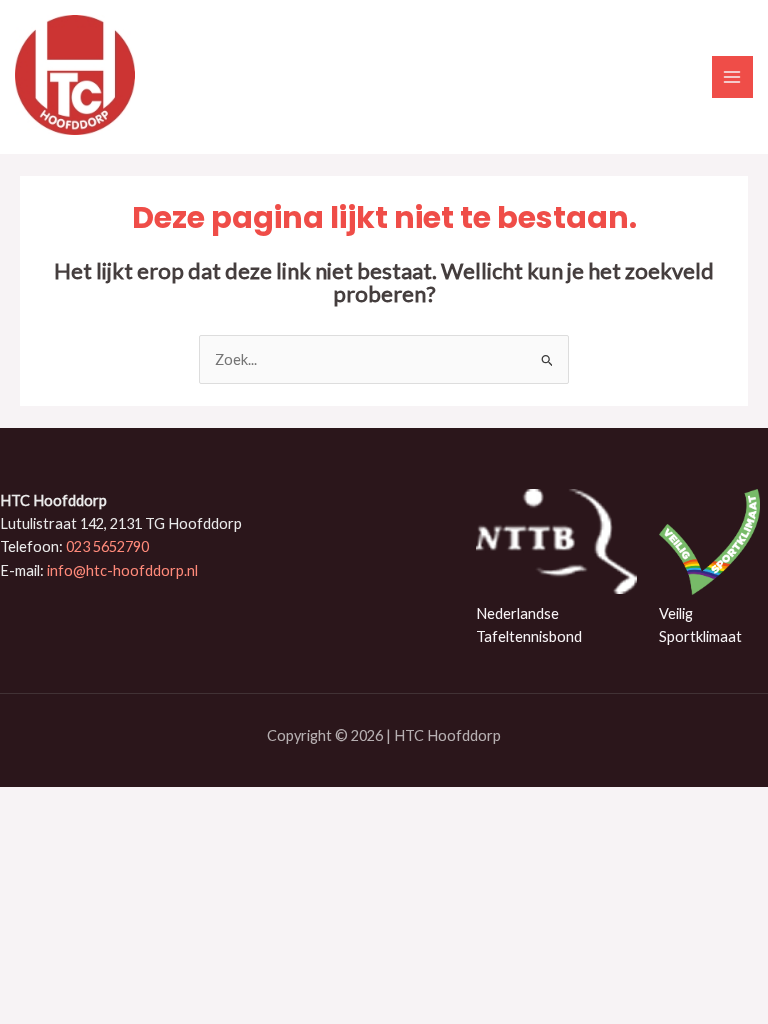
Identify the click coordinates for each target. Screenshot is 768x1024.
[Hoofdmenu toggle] (733, 77)
